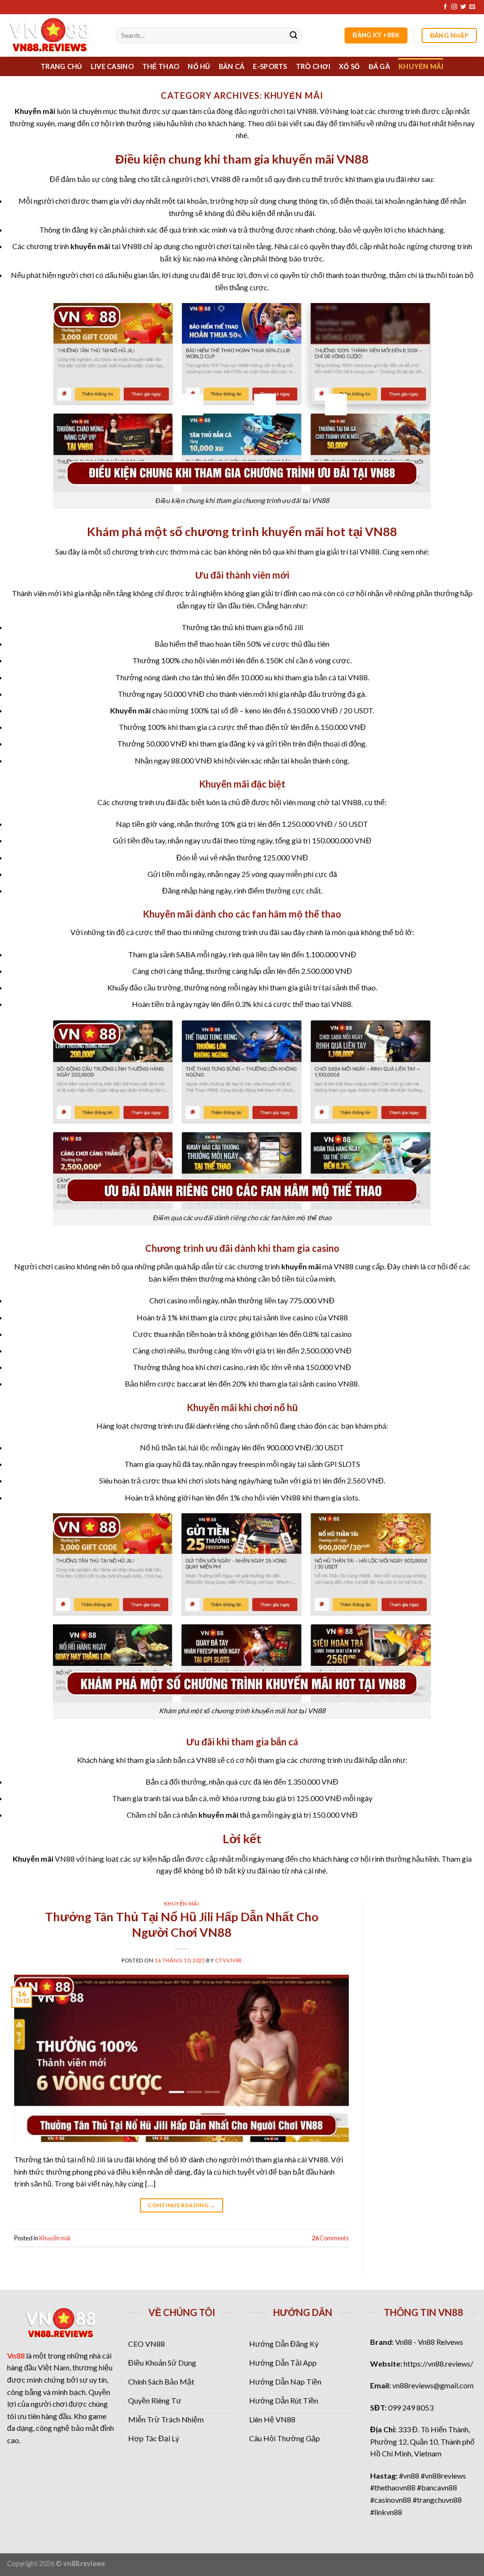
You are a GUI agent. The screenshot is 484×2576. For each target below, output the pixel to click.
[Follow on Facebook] (445, 7)
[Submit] (294, 35)
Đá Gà (379, 66)
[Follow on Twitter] (463, 7)
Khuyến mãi (182, 1904)
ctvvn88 (228, 1960)
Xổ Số (349, 66)
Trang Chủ (61, 66)
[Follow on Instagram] (454, 7)
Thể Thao (161, 66)
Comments (330, 2238)
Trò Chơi (313, 66)
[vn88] (54, 35)
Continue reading (181, 2205)
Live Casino (112, 66)
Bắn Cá (232, 66)
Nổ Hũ (199, 66)
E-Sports (270, 66)
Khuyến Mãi (421, 66)
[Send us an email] (472, 7)
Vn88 (16, 2355)
